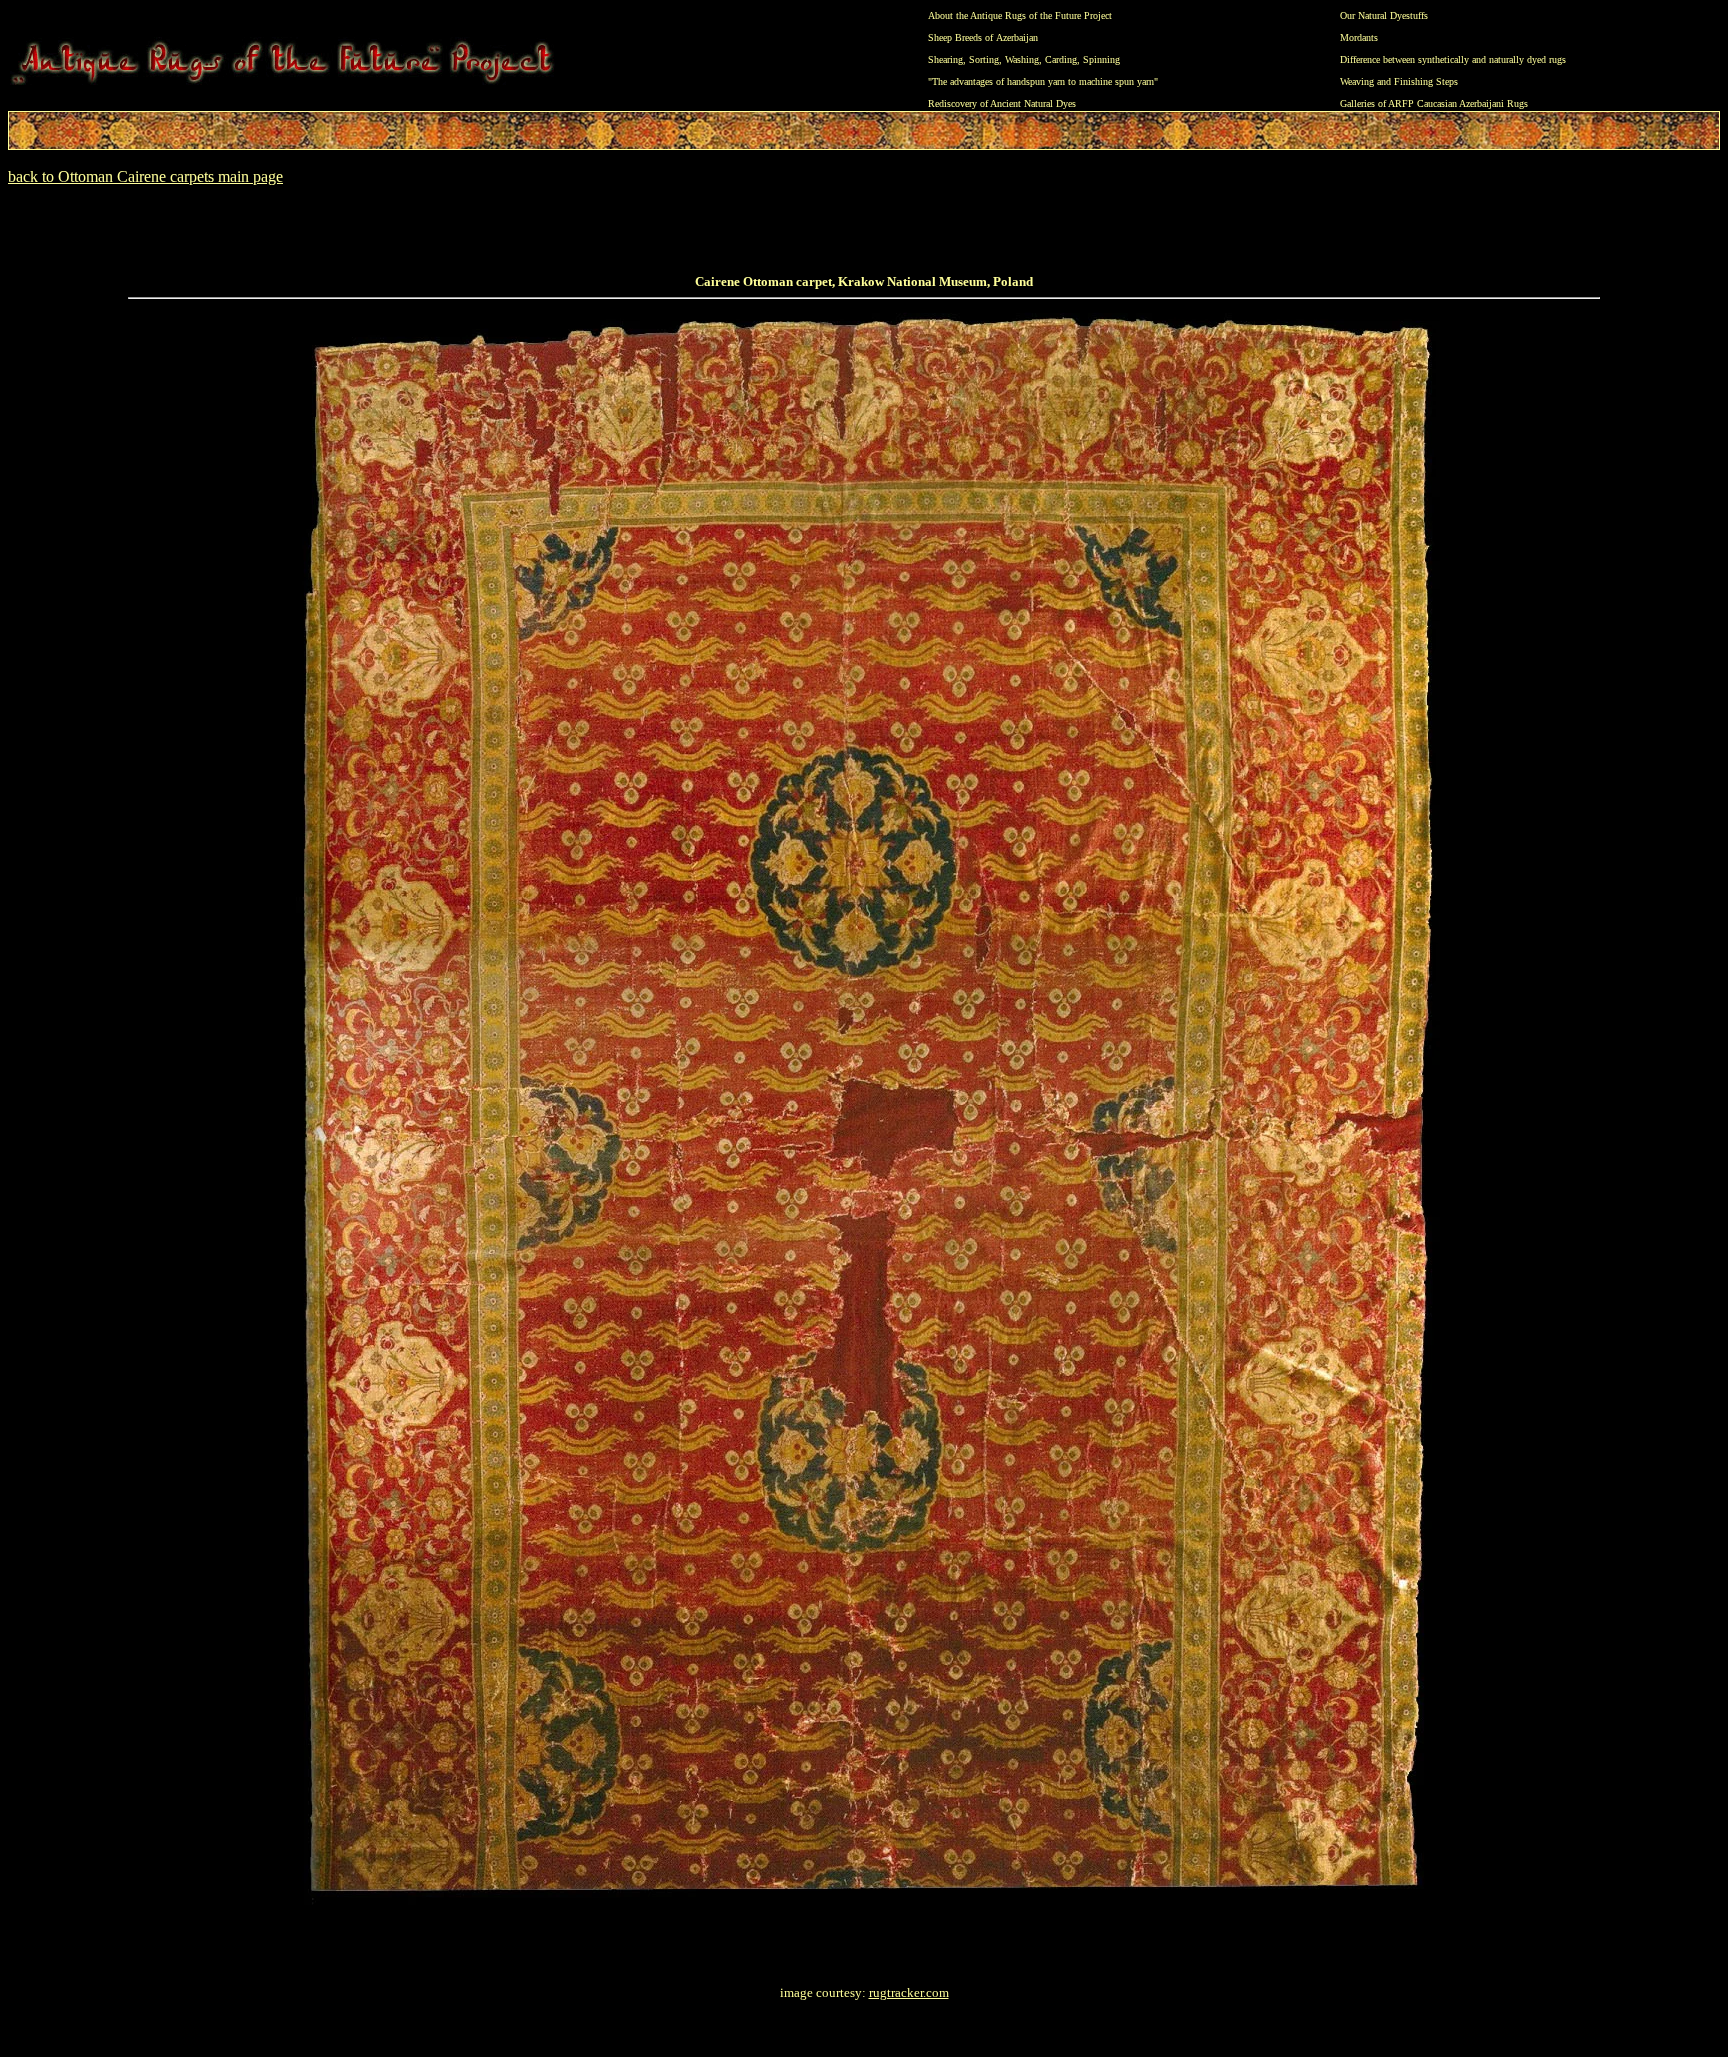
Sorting (984, 59)
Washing (1022, 59)
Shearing (945, 59)
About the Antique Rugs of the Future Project (1020, 15)
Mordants (1359, 37)
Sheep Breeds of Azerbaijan (983, 37)
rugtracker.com (909, 1992)
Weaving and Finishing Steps (1399, 81)
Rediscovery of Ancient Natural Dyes (1002, 103)
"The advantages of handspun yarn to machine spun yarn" (1043, 81)
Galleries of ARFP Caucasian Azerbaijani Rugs (1434, 103)
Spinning (1101, 59)
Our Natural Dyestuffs (1384, 15)
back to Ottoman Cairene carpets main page (145, 176)
